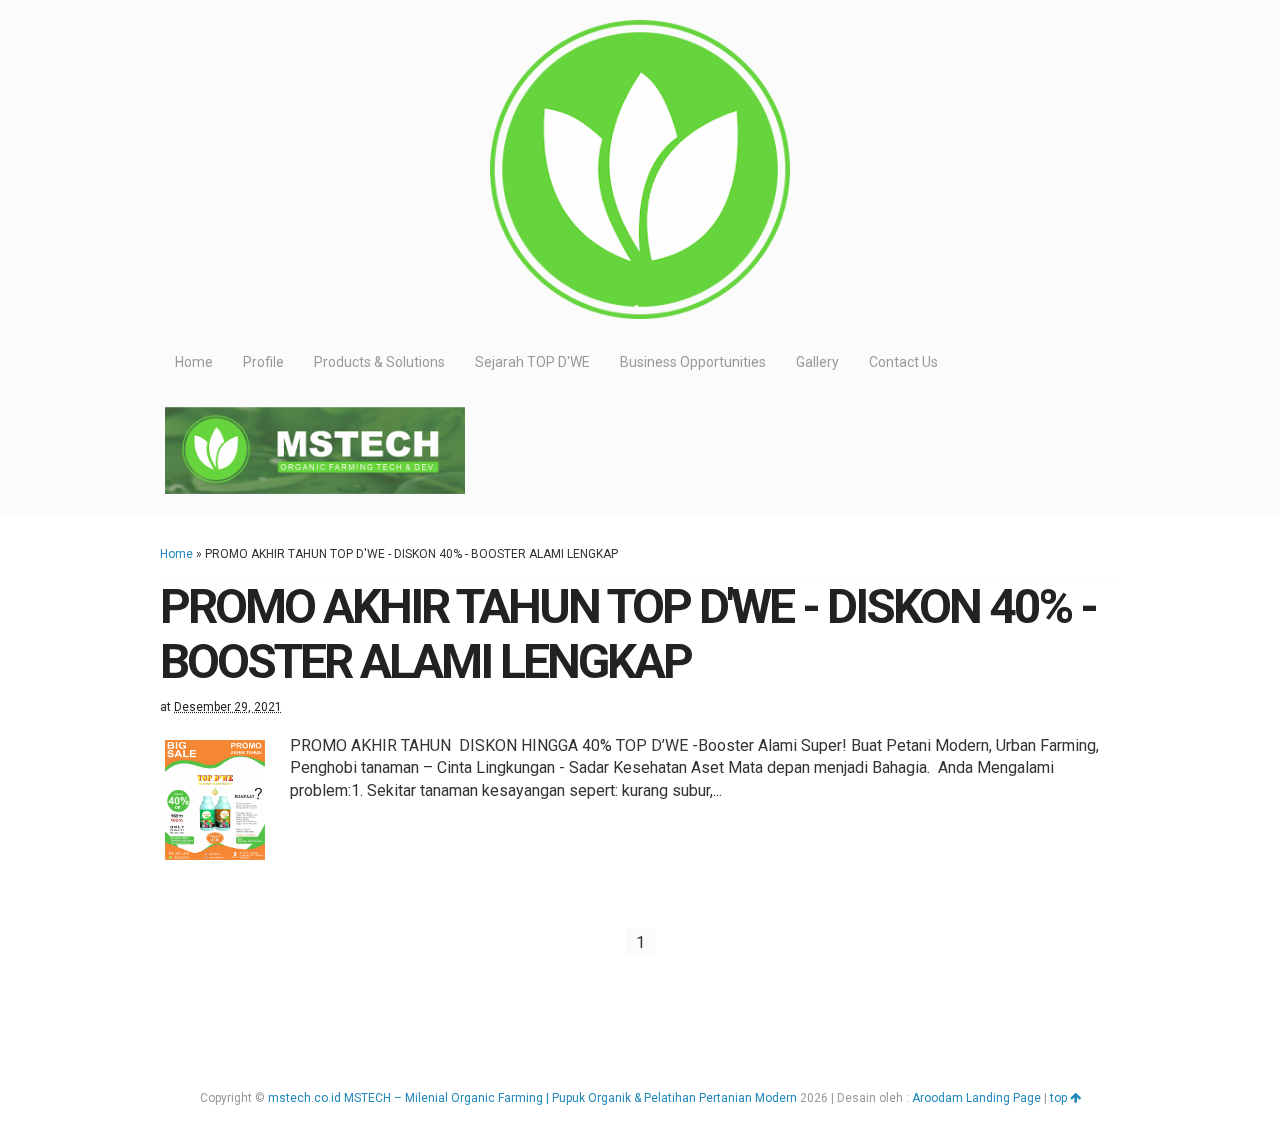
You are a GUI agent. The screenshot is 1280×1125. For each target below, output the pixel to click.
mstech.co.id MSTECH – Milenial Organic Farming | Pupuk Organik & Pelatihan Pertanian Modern (532, 1098)
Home (194, 362)
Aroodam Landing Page (976, 1098)
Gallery (817, 362)
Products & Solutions (379, 362)
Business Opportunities (693, 362)
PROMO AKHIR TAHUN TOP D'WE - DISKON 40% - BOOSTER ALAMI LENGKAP (628, 634)
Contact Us (903, 362)
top (1060, 1098)
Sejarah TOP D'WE (532, 362)
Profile (263, 362)
